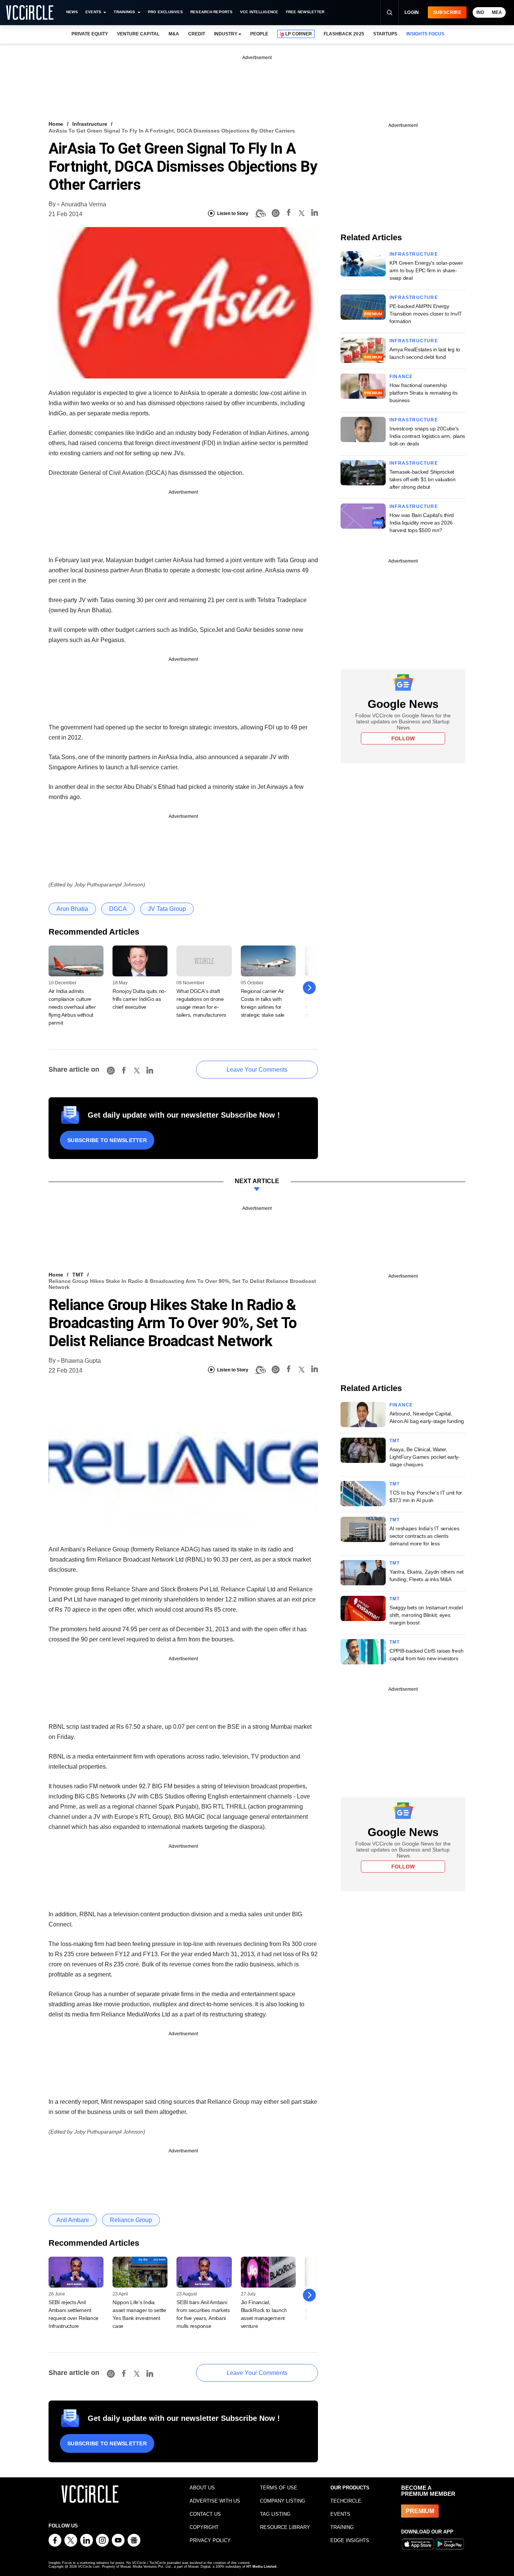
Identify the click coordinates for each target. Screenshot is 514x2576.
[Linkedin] (315, 214)
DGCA (118, 909)
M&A (174, 34)
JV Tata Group (167, 909)
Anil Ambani (73, 2220)
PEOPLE (259, 34)
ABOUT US (202, 2488)
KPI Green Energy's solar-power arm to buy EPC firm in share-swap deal (426, 270)
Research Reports (211, 12)
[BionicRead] (260, 214)
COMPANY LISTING (283, 2501)
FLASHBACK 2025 (344, 34)
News (72, 12)
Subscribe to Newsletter (107, 1140)
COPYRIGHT (204, 2527)
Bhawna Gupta (81, 1361)
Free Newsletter (305, 12)
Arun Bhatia (72, 909)
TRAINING (342, 2527)
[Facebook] (289, 214)
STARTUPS (385, 34)
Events (93, 12)
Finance (401, 377)
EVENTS (340, 2514)
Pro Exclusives (165, 12)
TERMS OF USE (279, 2488)
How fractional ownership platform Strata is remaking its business (423, 393)
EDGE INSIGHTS (350, 2540)
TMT (78, 1275)
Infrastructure (90, 124)
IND (480, 12)
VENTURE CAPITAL (138, 34)
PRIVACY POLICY (210, 2540)
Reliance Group (131, 2220)
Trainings (124, 12)
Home (56, 124)
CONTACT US (205, 2514)
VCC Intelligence (259, 12)
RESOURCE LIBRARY (285, 2527)
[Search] (389, 12)
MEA (497, 12)
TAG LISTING (275, 2514)
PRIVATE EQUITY (90, 34)
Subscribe (447, 12)
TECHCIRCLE (346, 2501)
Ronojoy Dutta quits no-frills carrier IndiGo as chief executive (139, 999)
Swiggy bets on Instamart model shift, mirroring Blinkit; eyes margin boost (426, 1615)
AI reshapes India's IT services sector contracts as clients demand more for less (424, 1536)
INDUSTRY (226, 34)
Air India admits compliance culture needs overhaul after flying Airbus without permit (72, 1007)
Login (412, 12)
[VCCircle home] (30, 12)
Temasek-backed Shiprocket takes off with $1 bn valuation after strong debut (423, 479)
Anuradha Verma (84, 204)
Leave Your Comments (257, 1070)
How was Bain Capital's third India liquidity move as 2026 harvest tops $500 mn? (422, 523)
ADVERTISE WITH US (215, 2501)
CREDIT (197, 34)
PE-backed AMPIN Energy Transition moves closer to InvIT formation (426, 314)
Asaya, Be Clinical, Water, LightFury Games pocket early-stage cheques (425, 1457)
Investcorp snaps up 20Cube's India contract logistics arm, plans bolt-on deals (427, 436)
